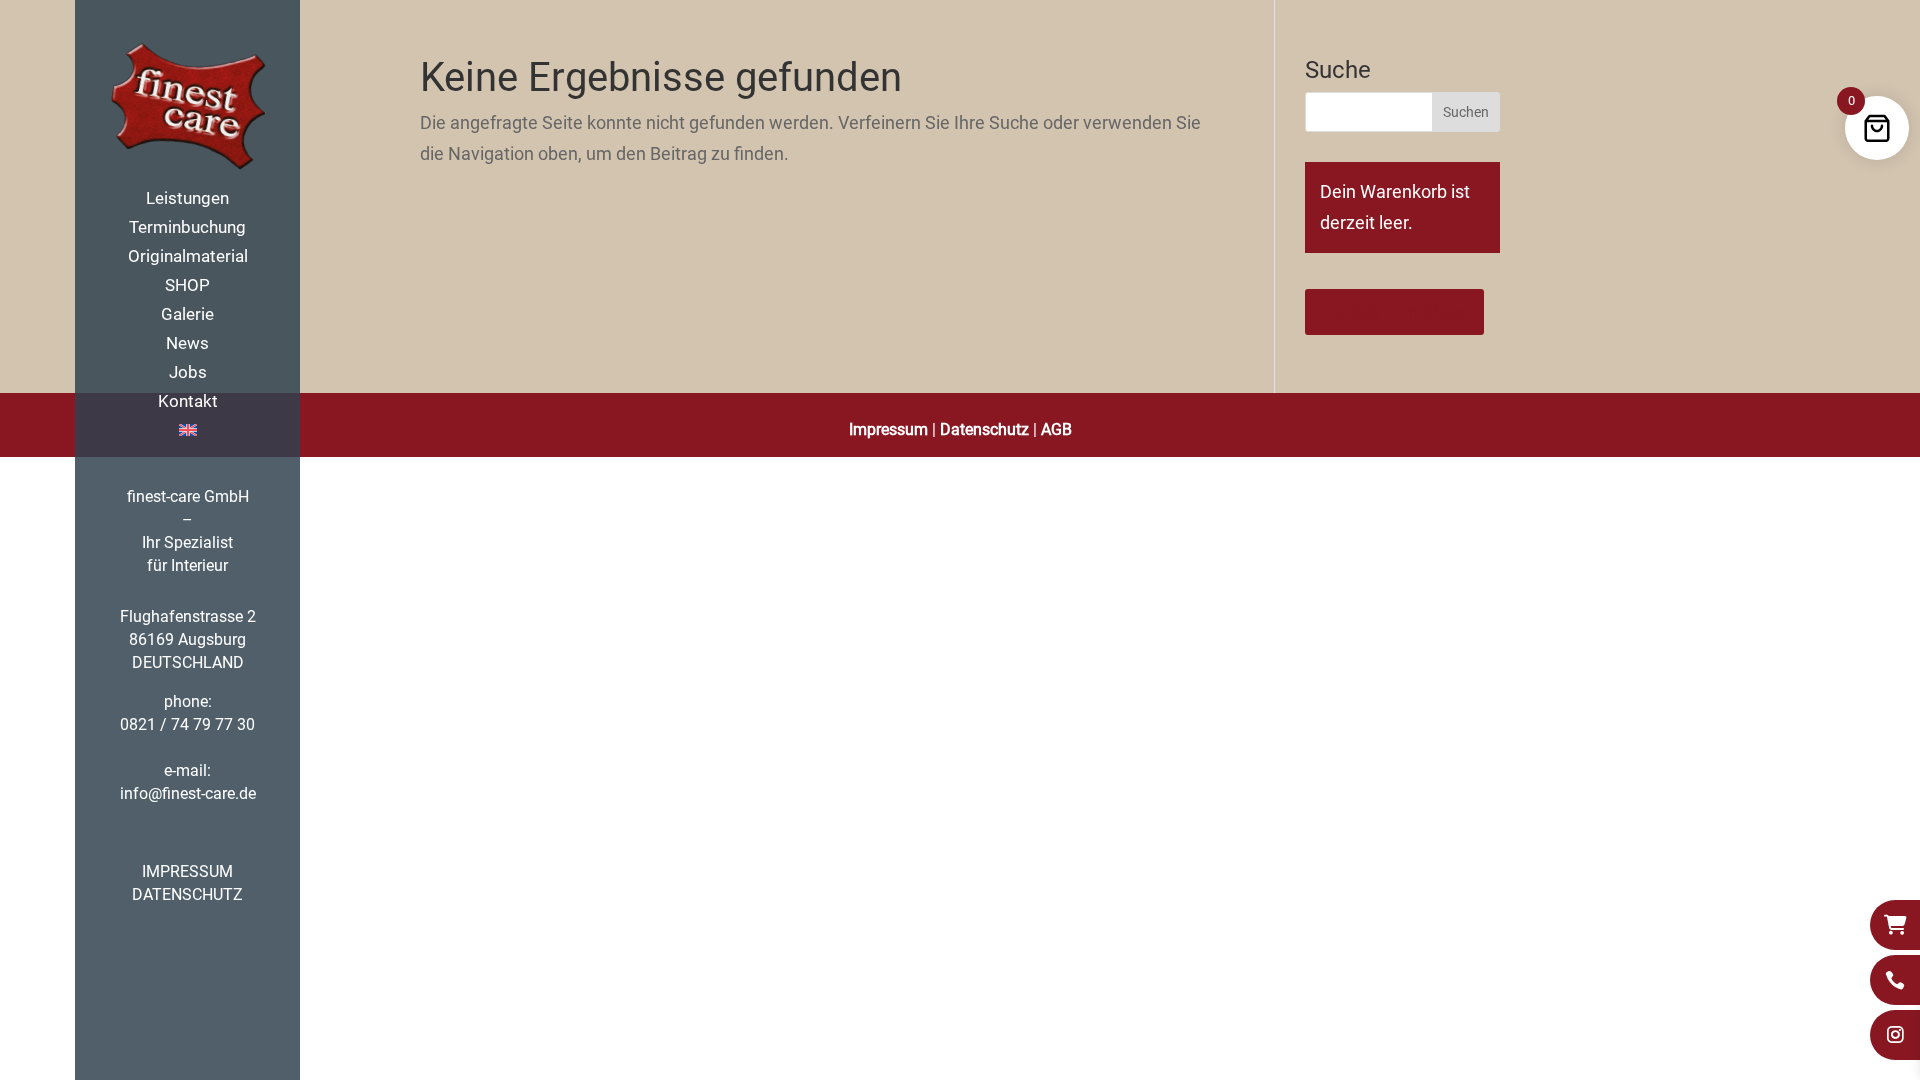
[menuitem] (207, 437)
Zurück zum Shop (1394, 311)
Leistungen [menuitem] (187, 199)
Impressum (888, 429)
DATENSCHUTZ (187, 894)
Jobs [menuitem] (188, 373)
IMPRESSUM (187, 871)
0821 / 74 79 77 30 (187, 724)
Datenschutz (984, 429)
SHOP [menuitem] (187, 286)
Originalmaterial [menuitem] (188, 257)
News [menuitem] (187, 344)
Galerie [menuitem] (187, 315)
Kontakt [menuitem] (188, 402)
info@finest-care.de (188, 793)
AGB (1056, 429)
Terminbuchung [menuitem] (187, 228)
